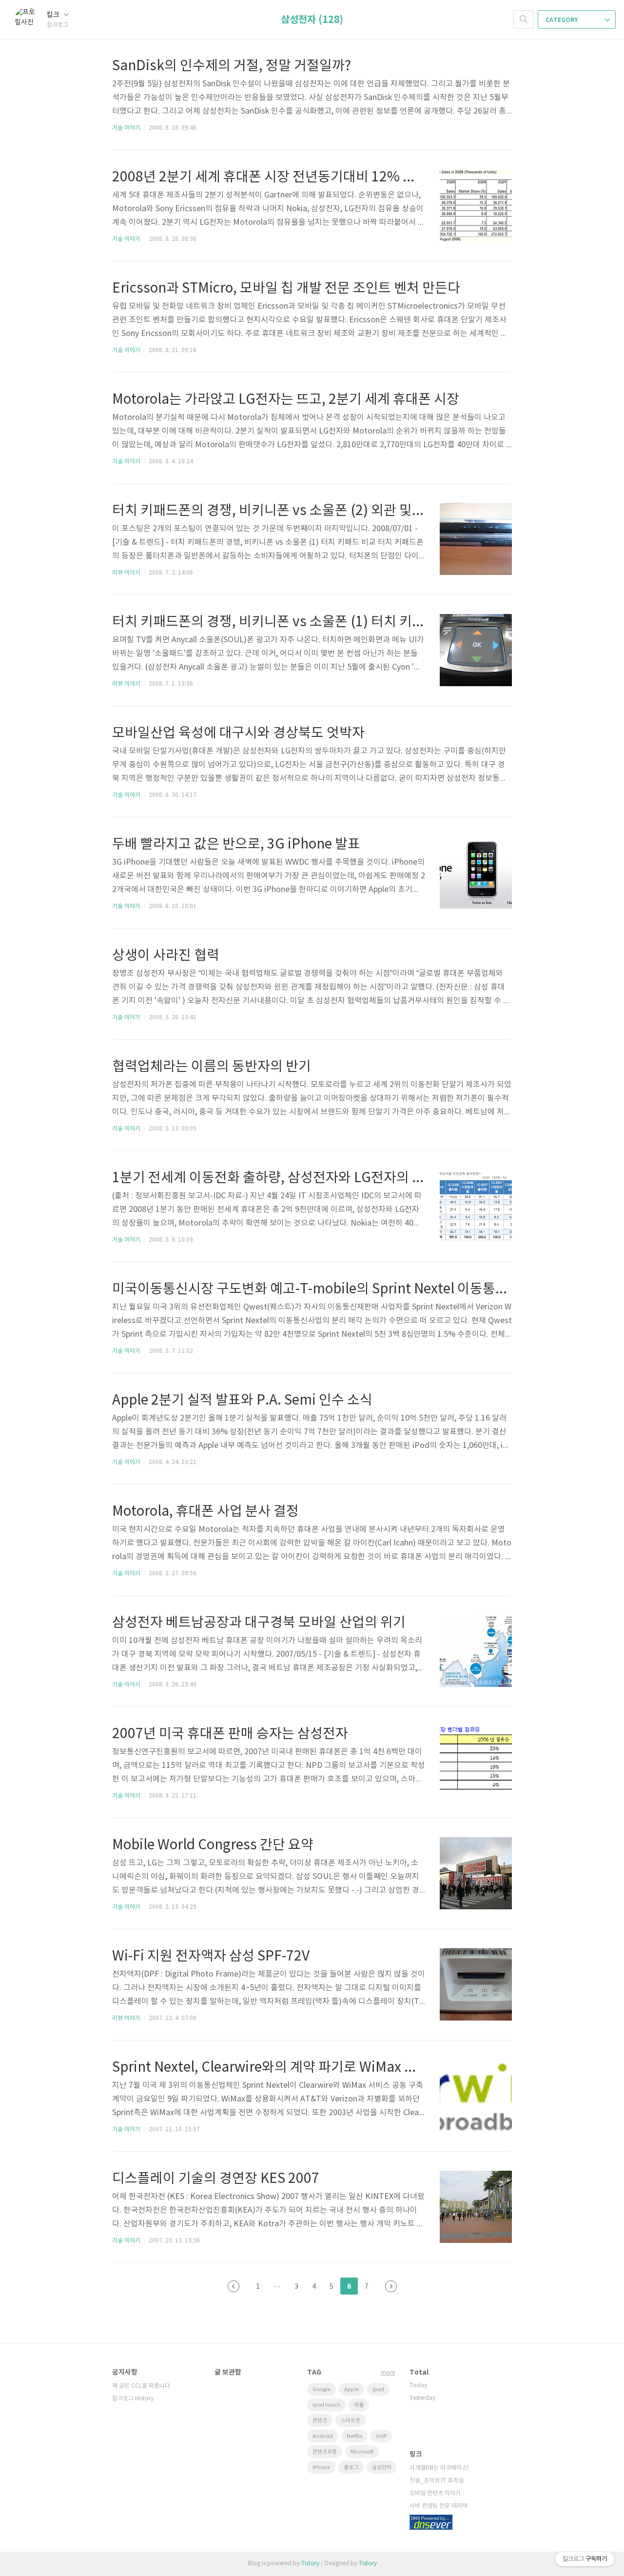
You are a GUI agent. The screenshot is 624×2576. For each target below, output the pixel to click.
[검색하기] (524, 20)
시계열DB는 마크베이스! (439, 2468)
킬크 (54, 15)
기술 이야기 (126, 128)
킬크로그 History (133, 2399)
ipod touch (326, 2405)
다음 (391, 2286)
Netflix (354, 2436)
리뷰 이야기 (126, 573)
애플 (359, 2405)
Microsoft (362, 2452)
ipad (378, 2389)
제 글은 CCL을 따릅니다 (141, 2386)
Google (322, 2389)
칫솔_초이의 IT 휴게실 (437, 2481)
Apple (351, 2389)
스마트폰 (351, 2421)
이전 (234, 2286)
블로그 (351, 2467)
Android (323, 2436)
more (388, 2373)
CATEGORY (562, 20)
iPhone (321, 2467)
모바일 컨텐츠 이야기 (435, 2493)
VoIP (381, 2436)
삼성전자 (382, 2467)
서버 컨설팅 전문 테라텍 (439, 2506)
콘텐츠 (320, 2421)
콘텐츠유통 (325, 2452)
